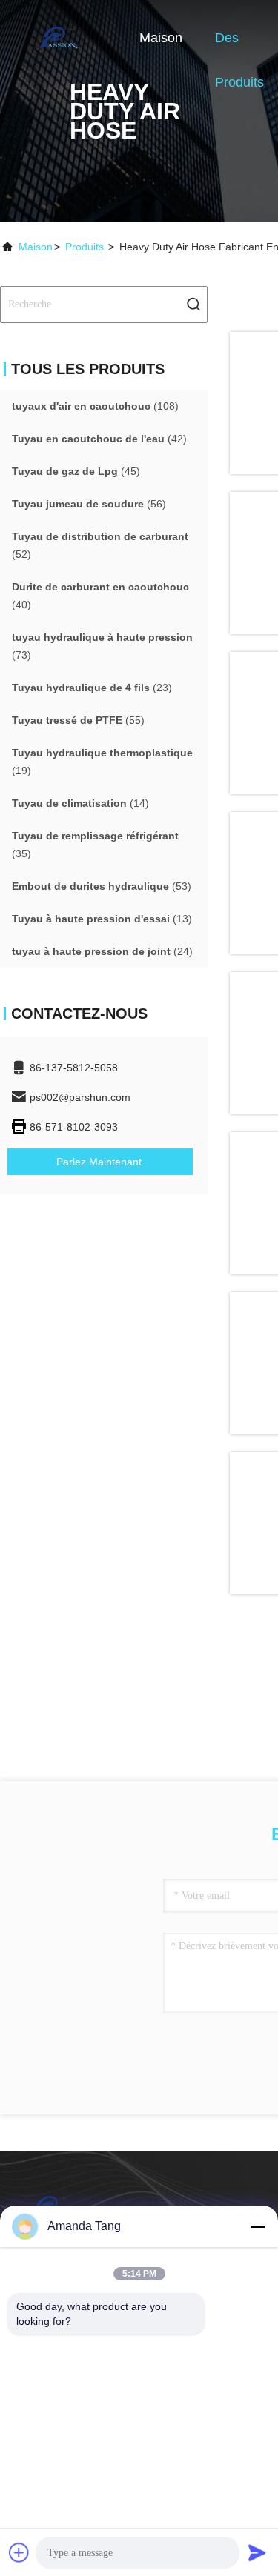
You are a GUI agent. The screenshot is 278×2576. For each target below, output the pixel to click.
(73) (102, 646)
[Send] (257, 2552)
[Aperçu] (59, 37)
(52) (100, 545)
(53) (102, 886)
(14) (80, 803)
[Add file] (19, 2552)
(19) (102, 762)
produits (85, 247)
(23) (92, 688)
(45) (76, 471)
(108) (95, 406)
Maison (161, 38)
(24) (102, 951)
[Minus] (257, 2226)
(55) (78, 720)
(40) (100, 596)
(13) (102, 919)
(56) (89, 504)
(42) (99, 439)
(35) (95, 845)
